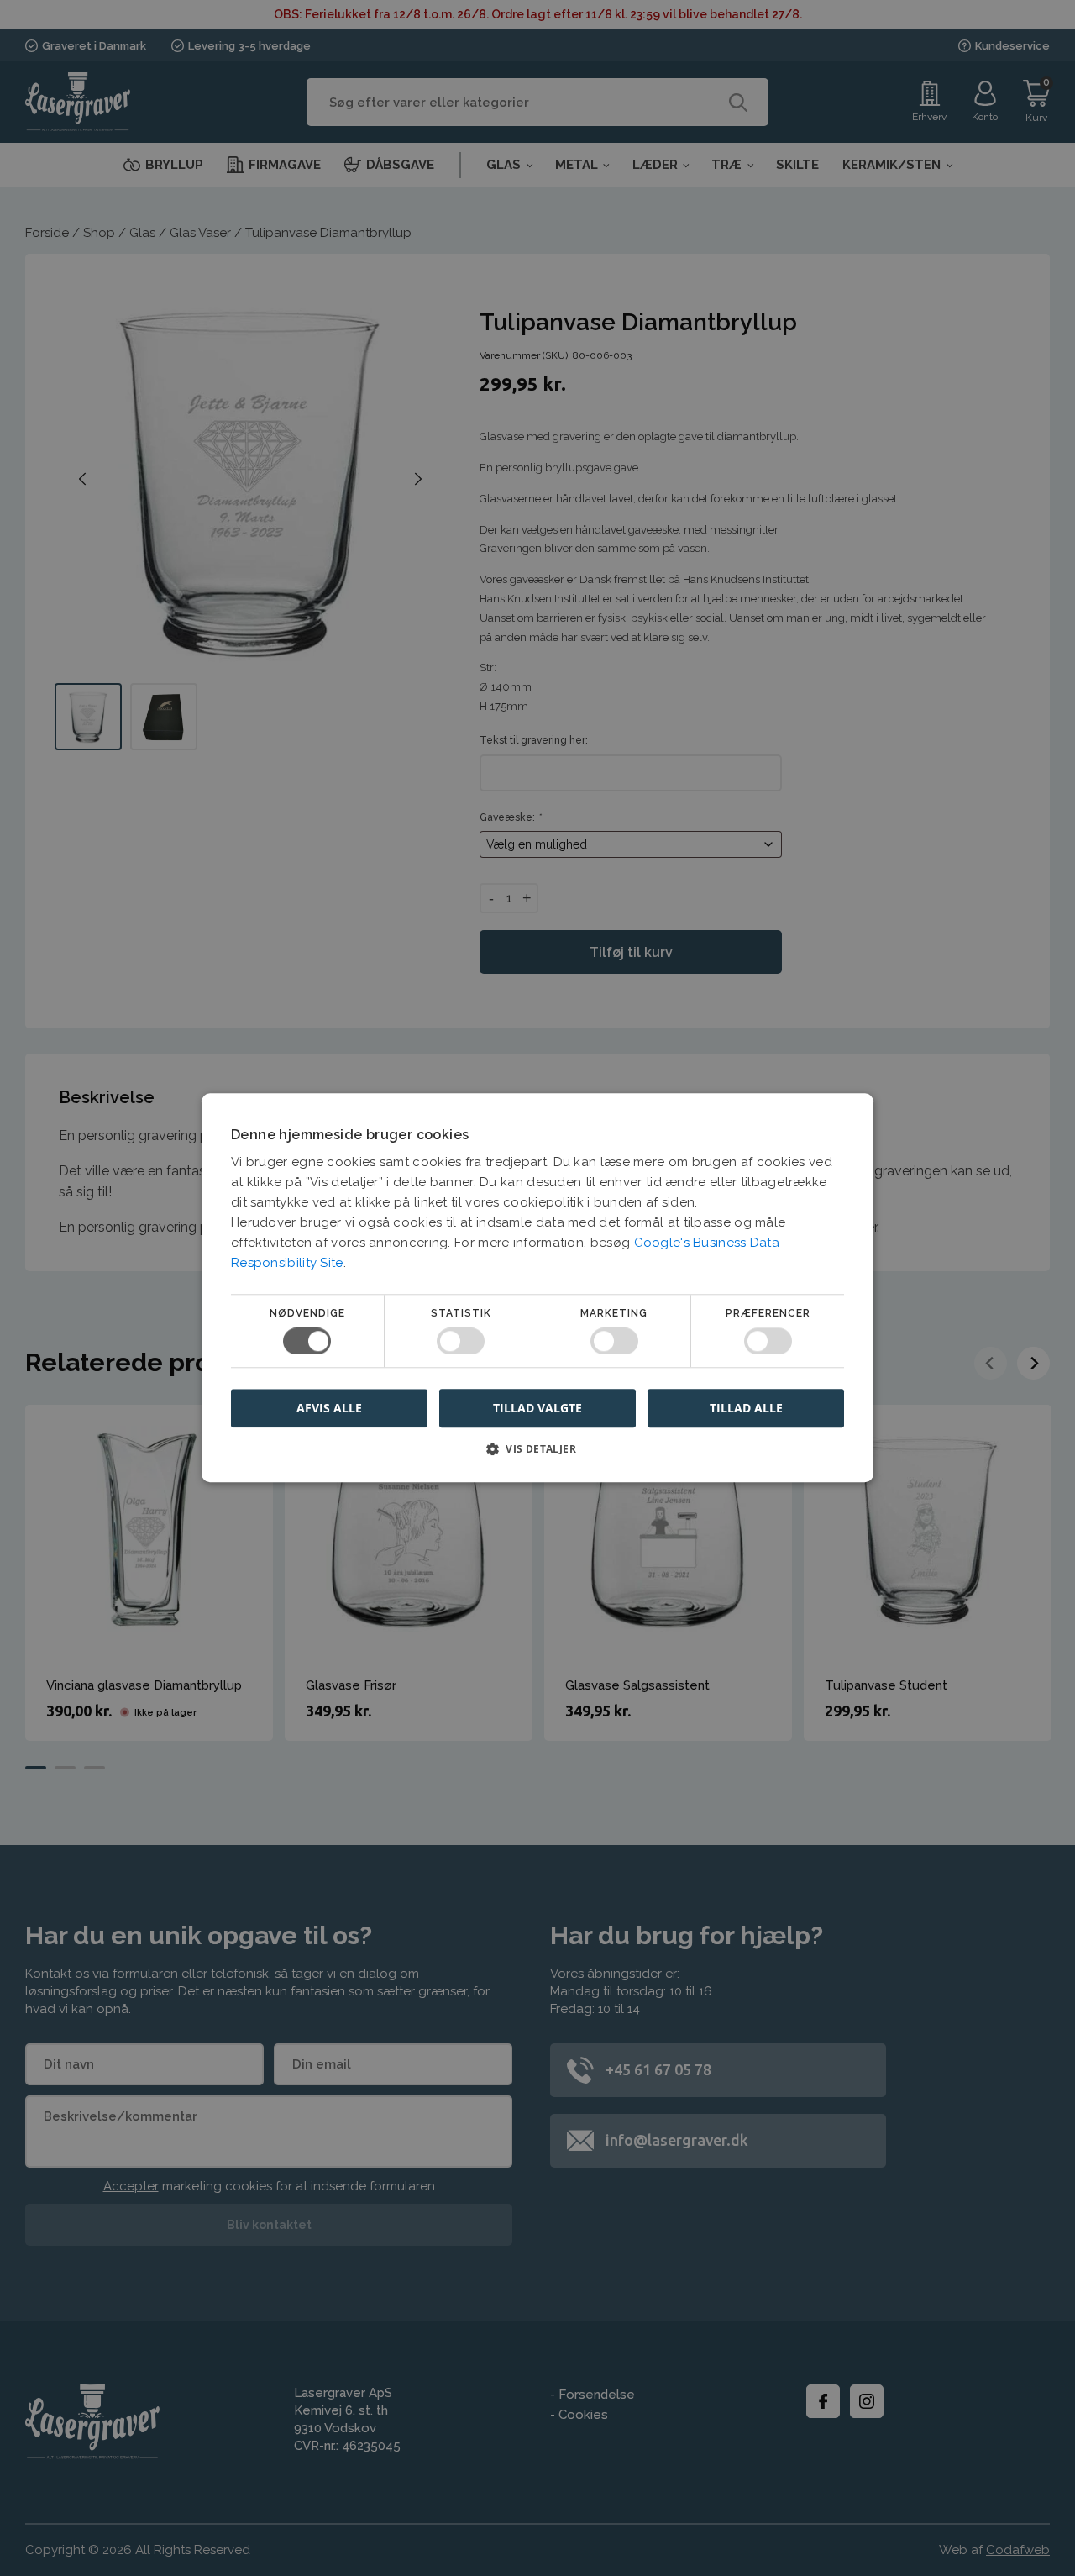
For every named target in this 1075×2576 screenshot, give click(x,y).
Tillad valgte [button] (537, 1408)
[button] (537, 1456)
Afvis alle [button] (329, 1409)
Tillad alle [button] (746, 1408)
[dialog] (537, 1288)
